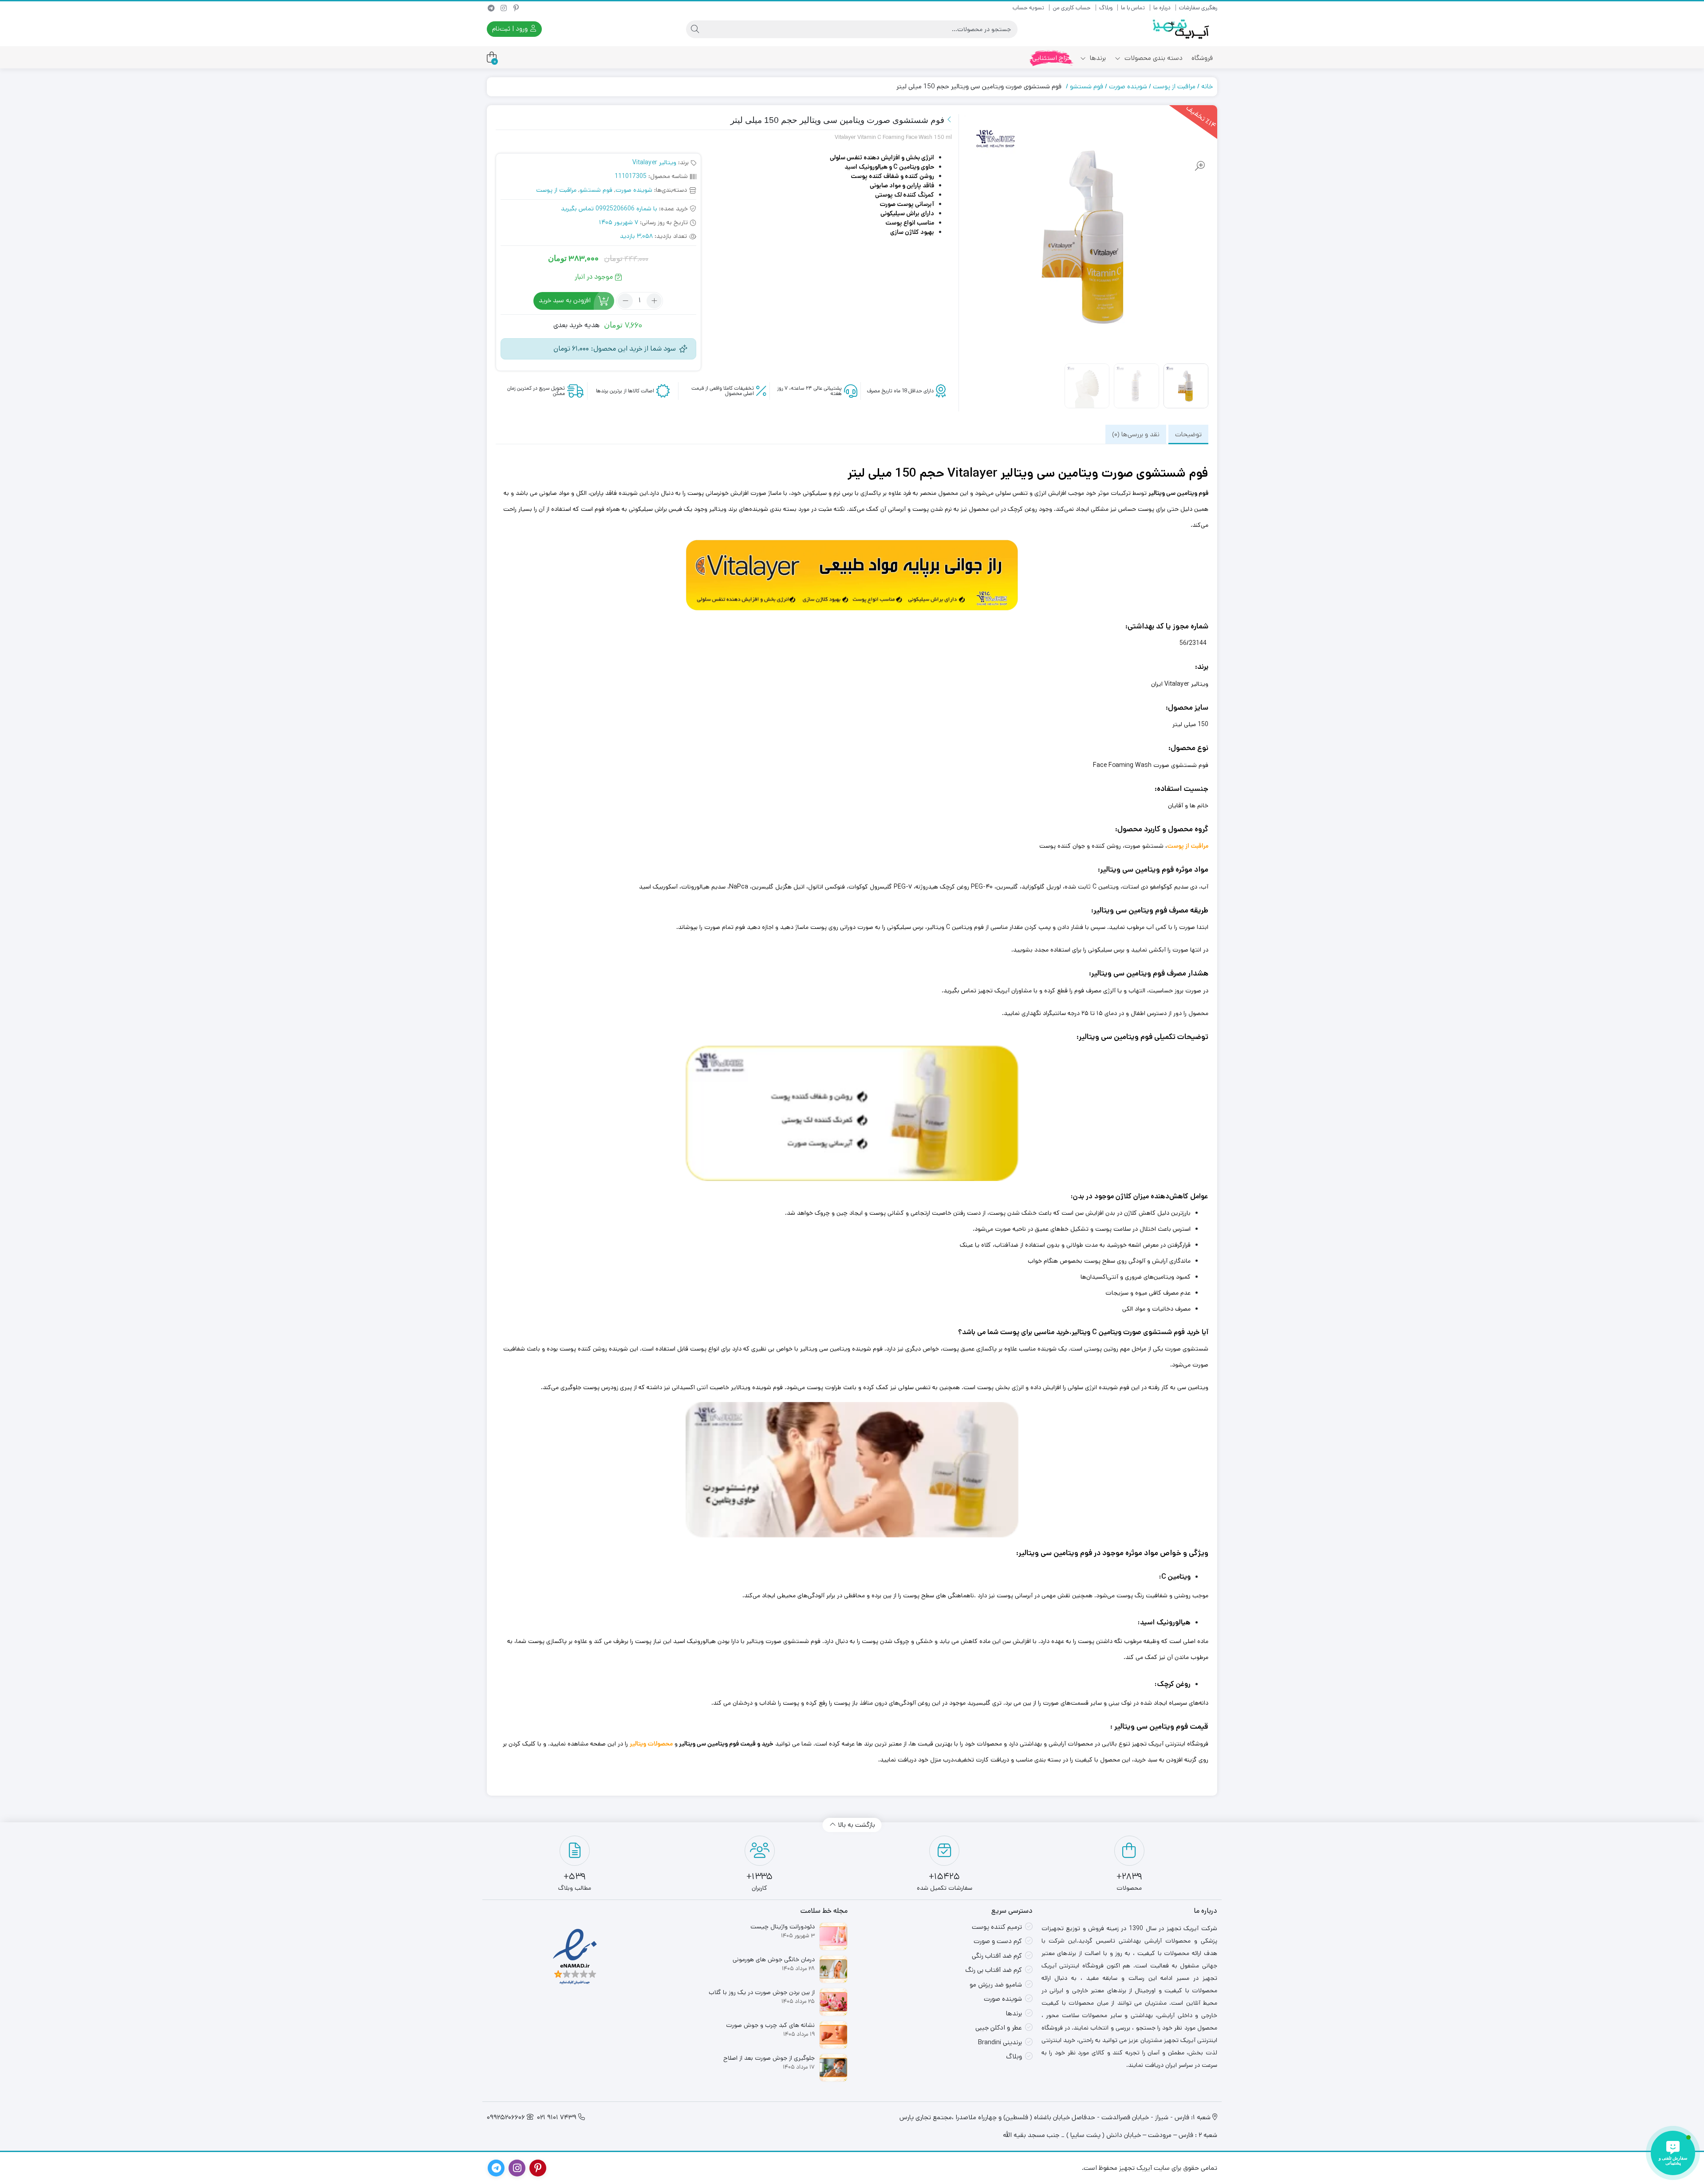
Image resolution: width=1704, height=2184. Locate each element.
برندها (1097, 58)
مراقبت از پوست (1174, 86)
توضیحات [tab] (1188, 434)
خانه (1207, 86)
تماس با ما (1133, 8)
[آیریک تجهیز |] (1182, 29)
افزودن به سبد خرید (565, 300)
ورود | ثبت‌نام (511, 29)
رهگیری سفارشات (1198, 8)
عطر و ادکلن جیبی (999, 2028)
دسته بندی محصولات (1153, 58)
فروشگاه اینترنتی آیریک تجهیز (1170, 1744)
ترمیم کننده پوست (997, 1927)
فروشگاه (1202, 58)
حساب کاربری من (1072, 8)
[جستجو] (695, 29)
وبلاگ (1106, 8)
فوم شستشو (1087, 86)
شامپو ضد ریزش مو (996, 1985)
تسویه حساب (1028, 8)
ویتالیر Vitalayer (654, 162)
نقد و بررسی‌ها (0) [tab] (1136, 434)
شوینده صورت (1128, 86)
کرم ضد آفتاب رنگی (997, 1956)
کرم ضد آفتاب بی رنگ (994, 1970)
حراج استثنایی (1052, 58)
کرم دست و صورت (998, 1941)
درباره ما (1162, 8)
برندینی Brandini (1000, 2042)
